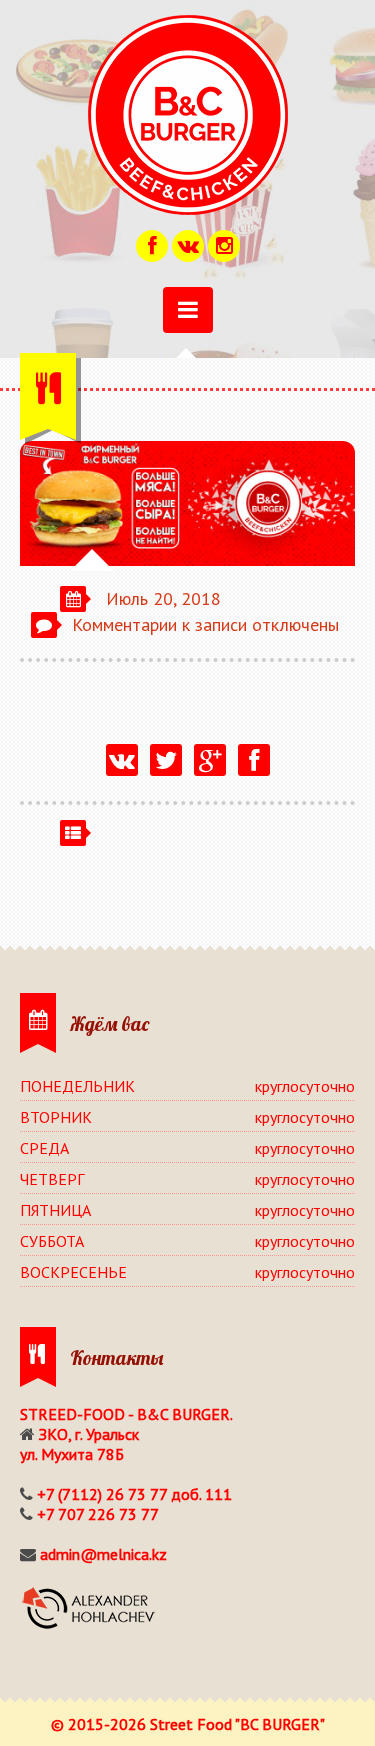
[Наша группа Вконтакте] (188, 243)
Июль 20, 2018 (163, 598)
